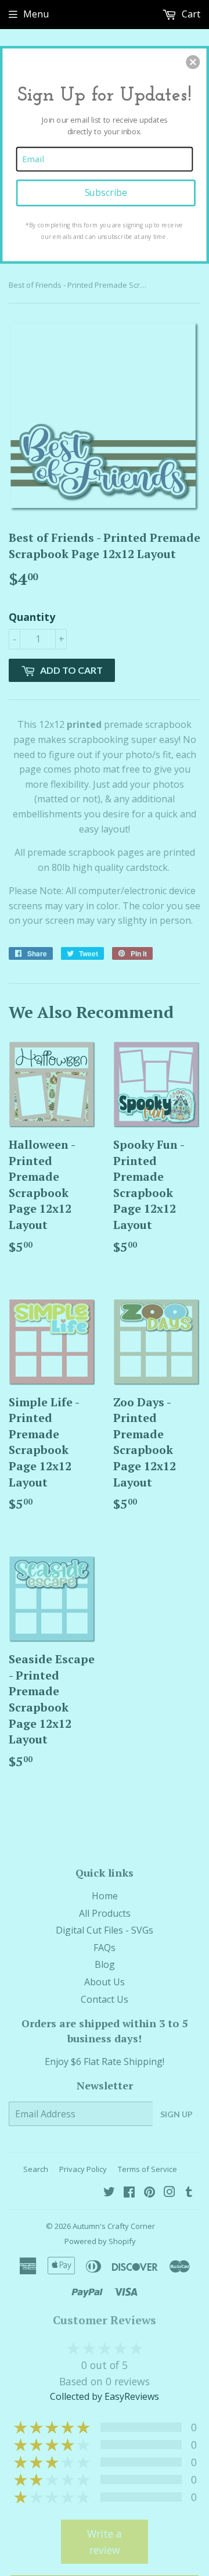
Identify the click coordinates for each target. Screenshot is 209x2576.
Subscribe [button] (106, 193)
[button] (193, 62)
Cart (190, 14)
